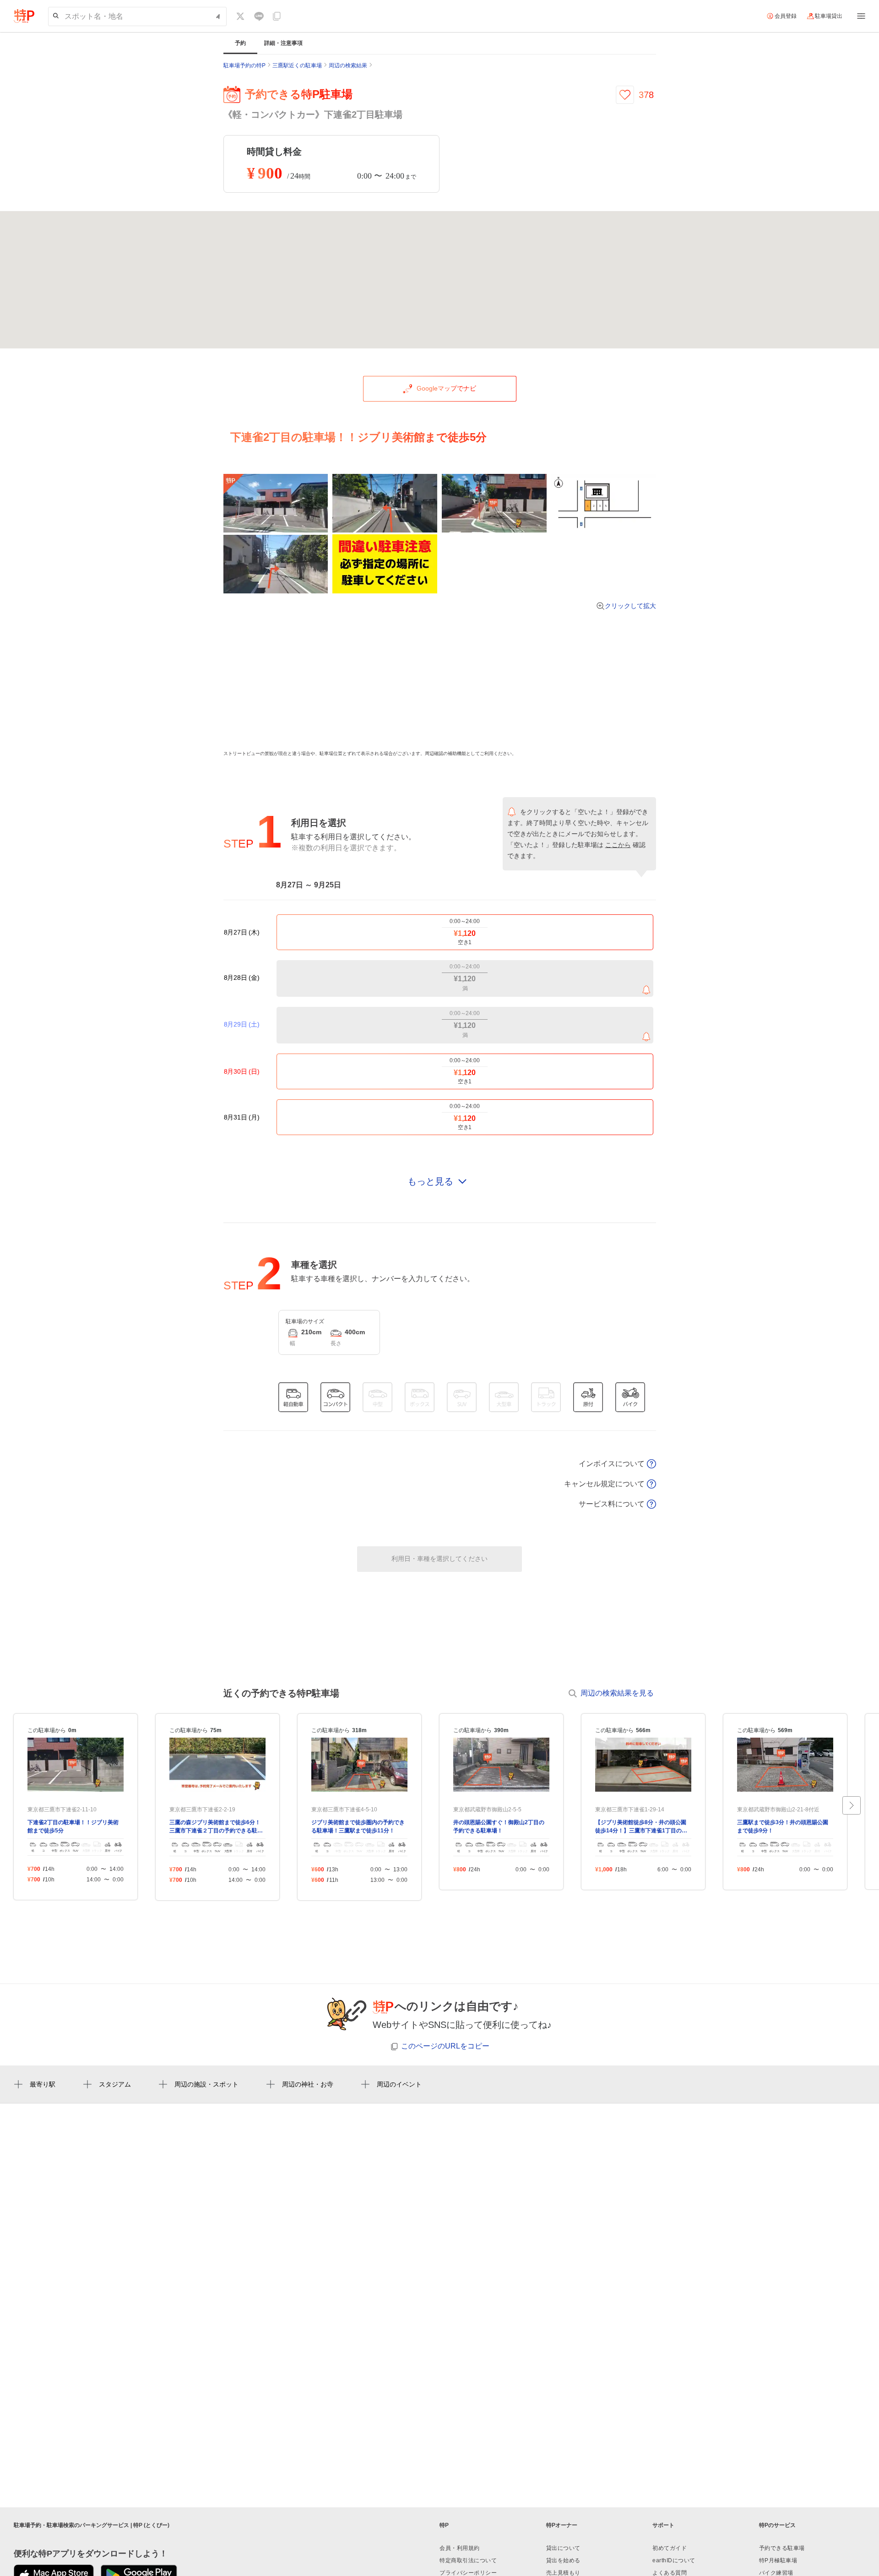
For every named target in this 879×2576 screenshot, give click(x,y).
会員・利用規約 (460, 2548)
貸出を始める (563, 2560)
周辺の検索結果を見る (617, 1693)
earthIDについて (674, 2560)
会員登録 (786, 16)
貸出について (563, 2548)
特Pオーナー (562, 2525)
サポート (663, 2525)
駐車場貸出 (829, 16)
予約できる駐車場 (782, 2548)
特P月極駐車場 (778, 2560)
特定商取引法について (468, 2560)
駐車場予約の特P (244, 65)
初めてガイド (670, 2548)
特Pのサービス (777, 2525)
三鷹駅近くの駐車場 (297, 65)
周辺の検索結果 (348, 65)
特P (444, 2525)
